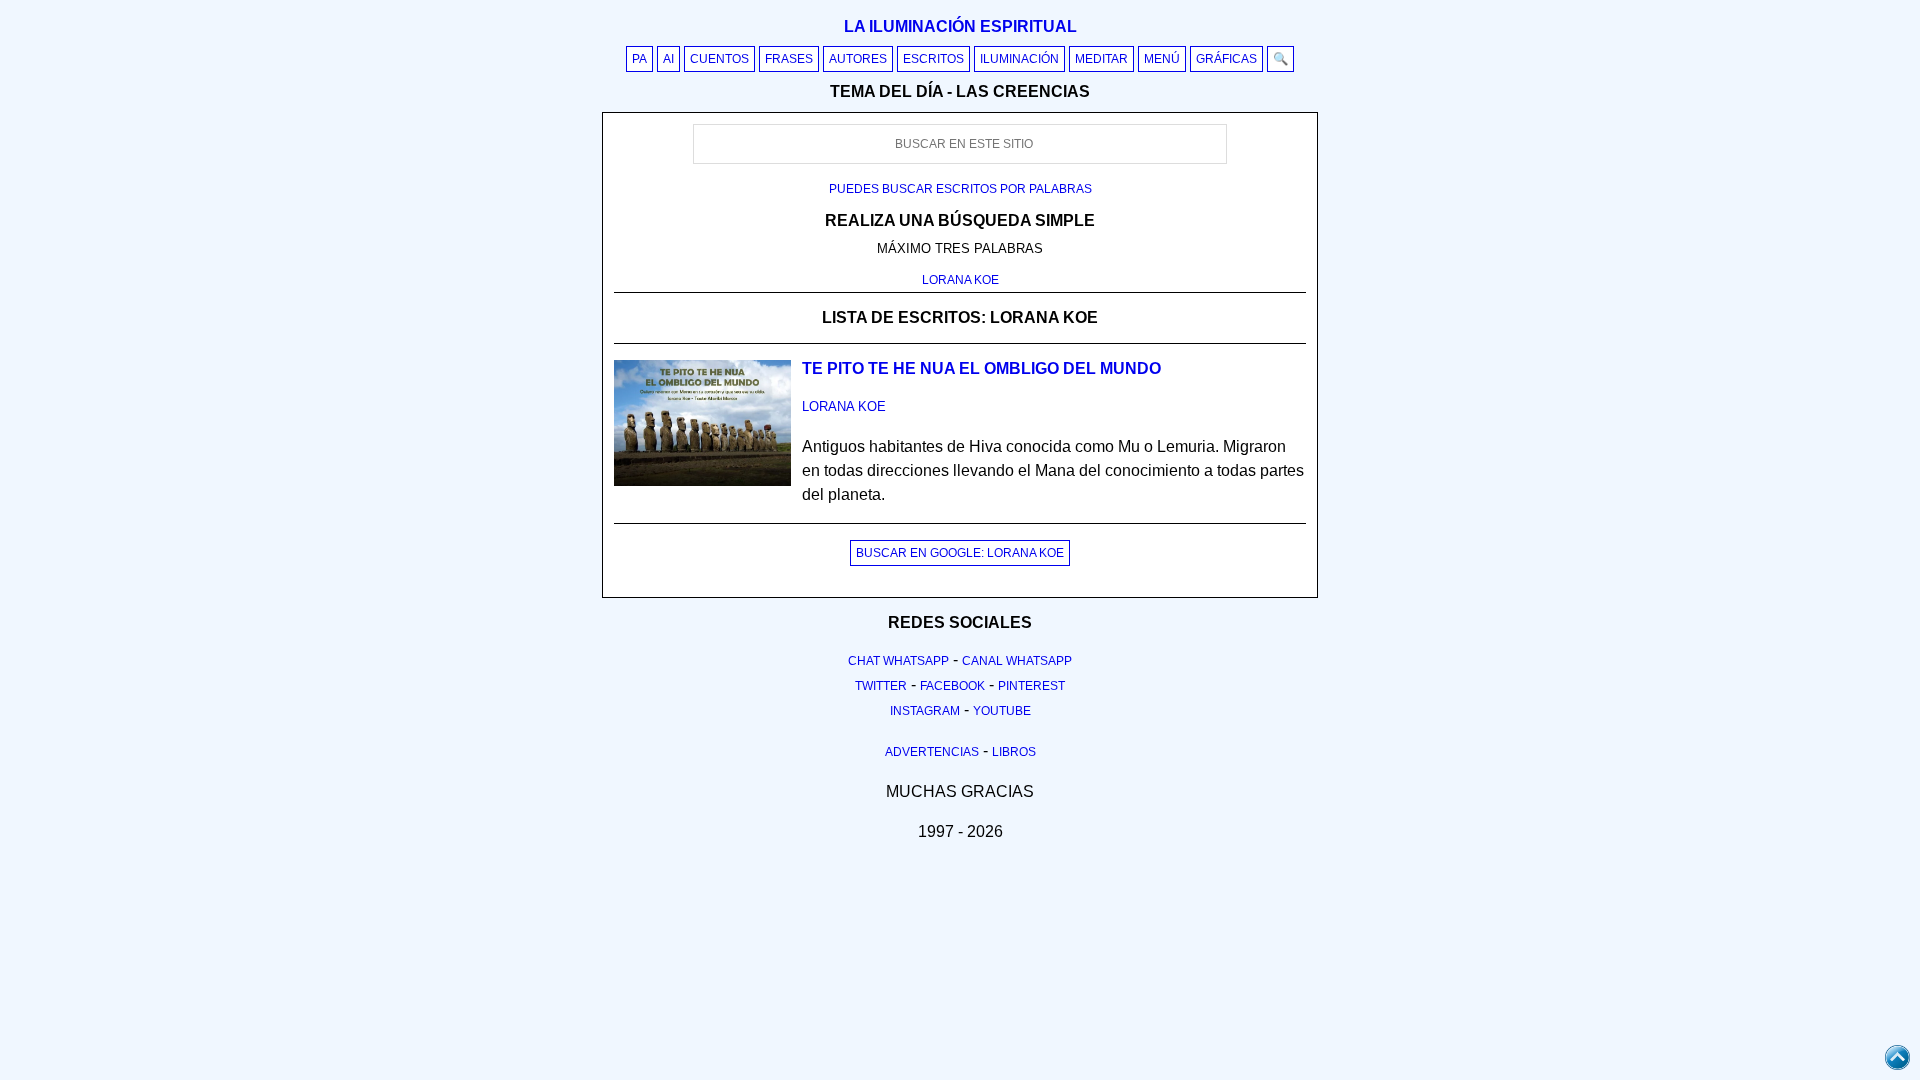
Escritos (933, 59)
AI (668, 59)
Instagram (925, 711)
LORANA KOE (960, 280)
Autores (858, 59)
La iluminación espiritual (960, 26)
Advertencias (932, 752)
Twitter (881, 686)
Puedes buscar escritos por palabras (960, 189)
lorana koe (844, 406)
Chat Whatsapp (898, 661)
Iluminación (1019, 59)
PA (639, 59)
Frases (789, 59)
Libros (1014, 752)
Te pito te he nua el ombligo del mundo (981, 368)
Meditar (1101, 59)
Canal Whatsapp (1017, 661)
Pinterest (1031, 686)
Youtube (1002, 711)
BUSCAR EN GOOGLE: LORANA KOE (960, 553)
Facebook (952, 686)
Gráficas (1226, 59)
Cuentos (719, 59)
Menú (1162, 59)
